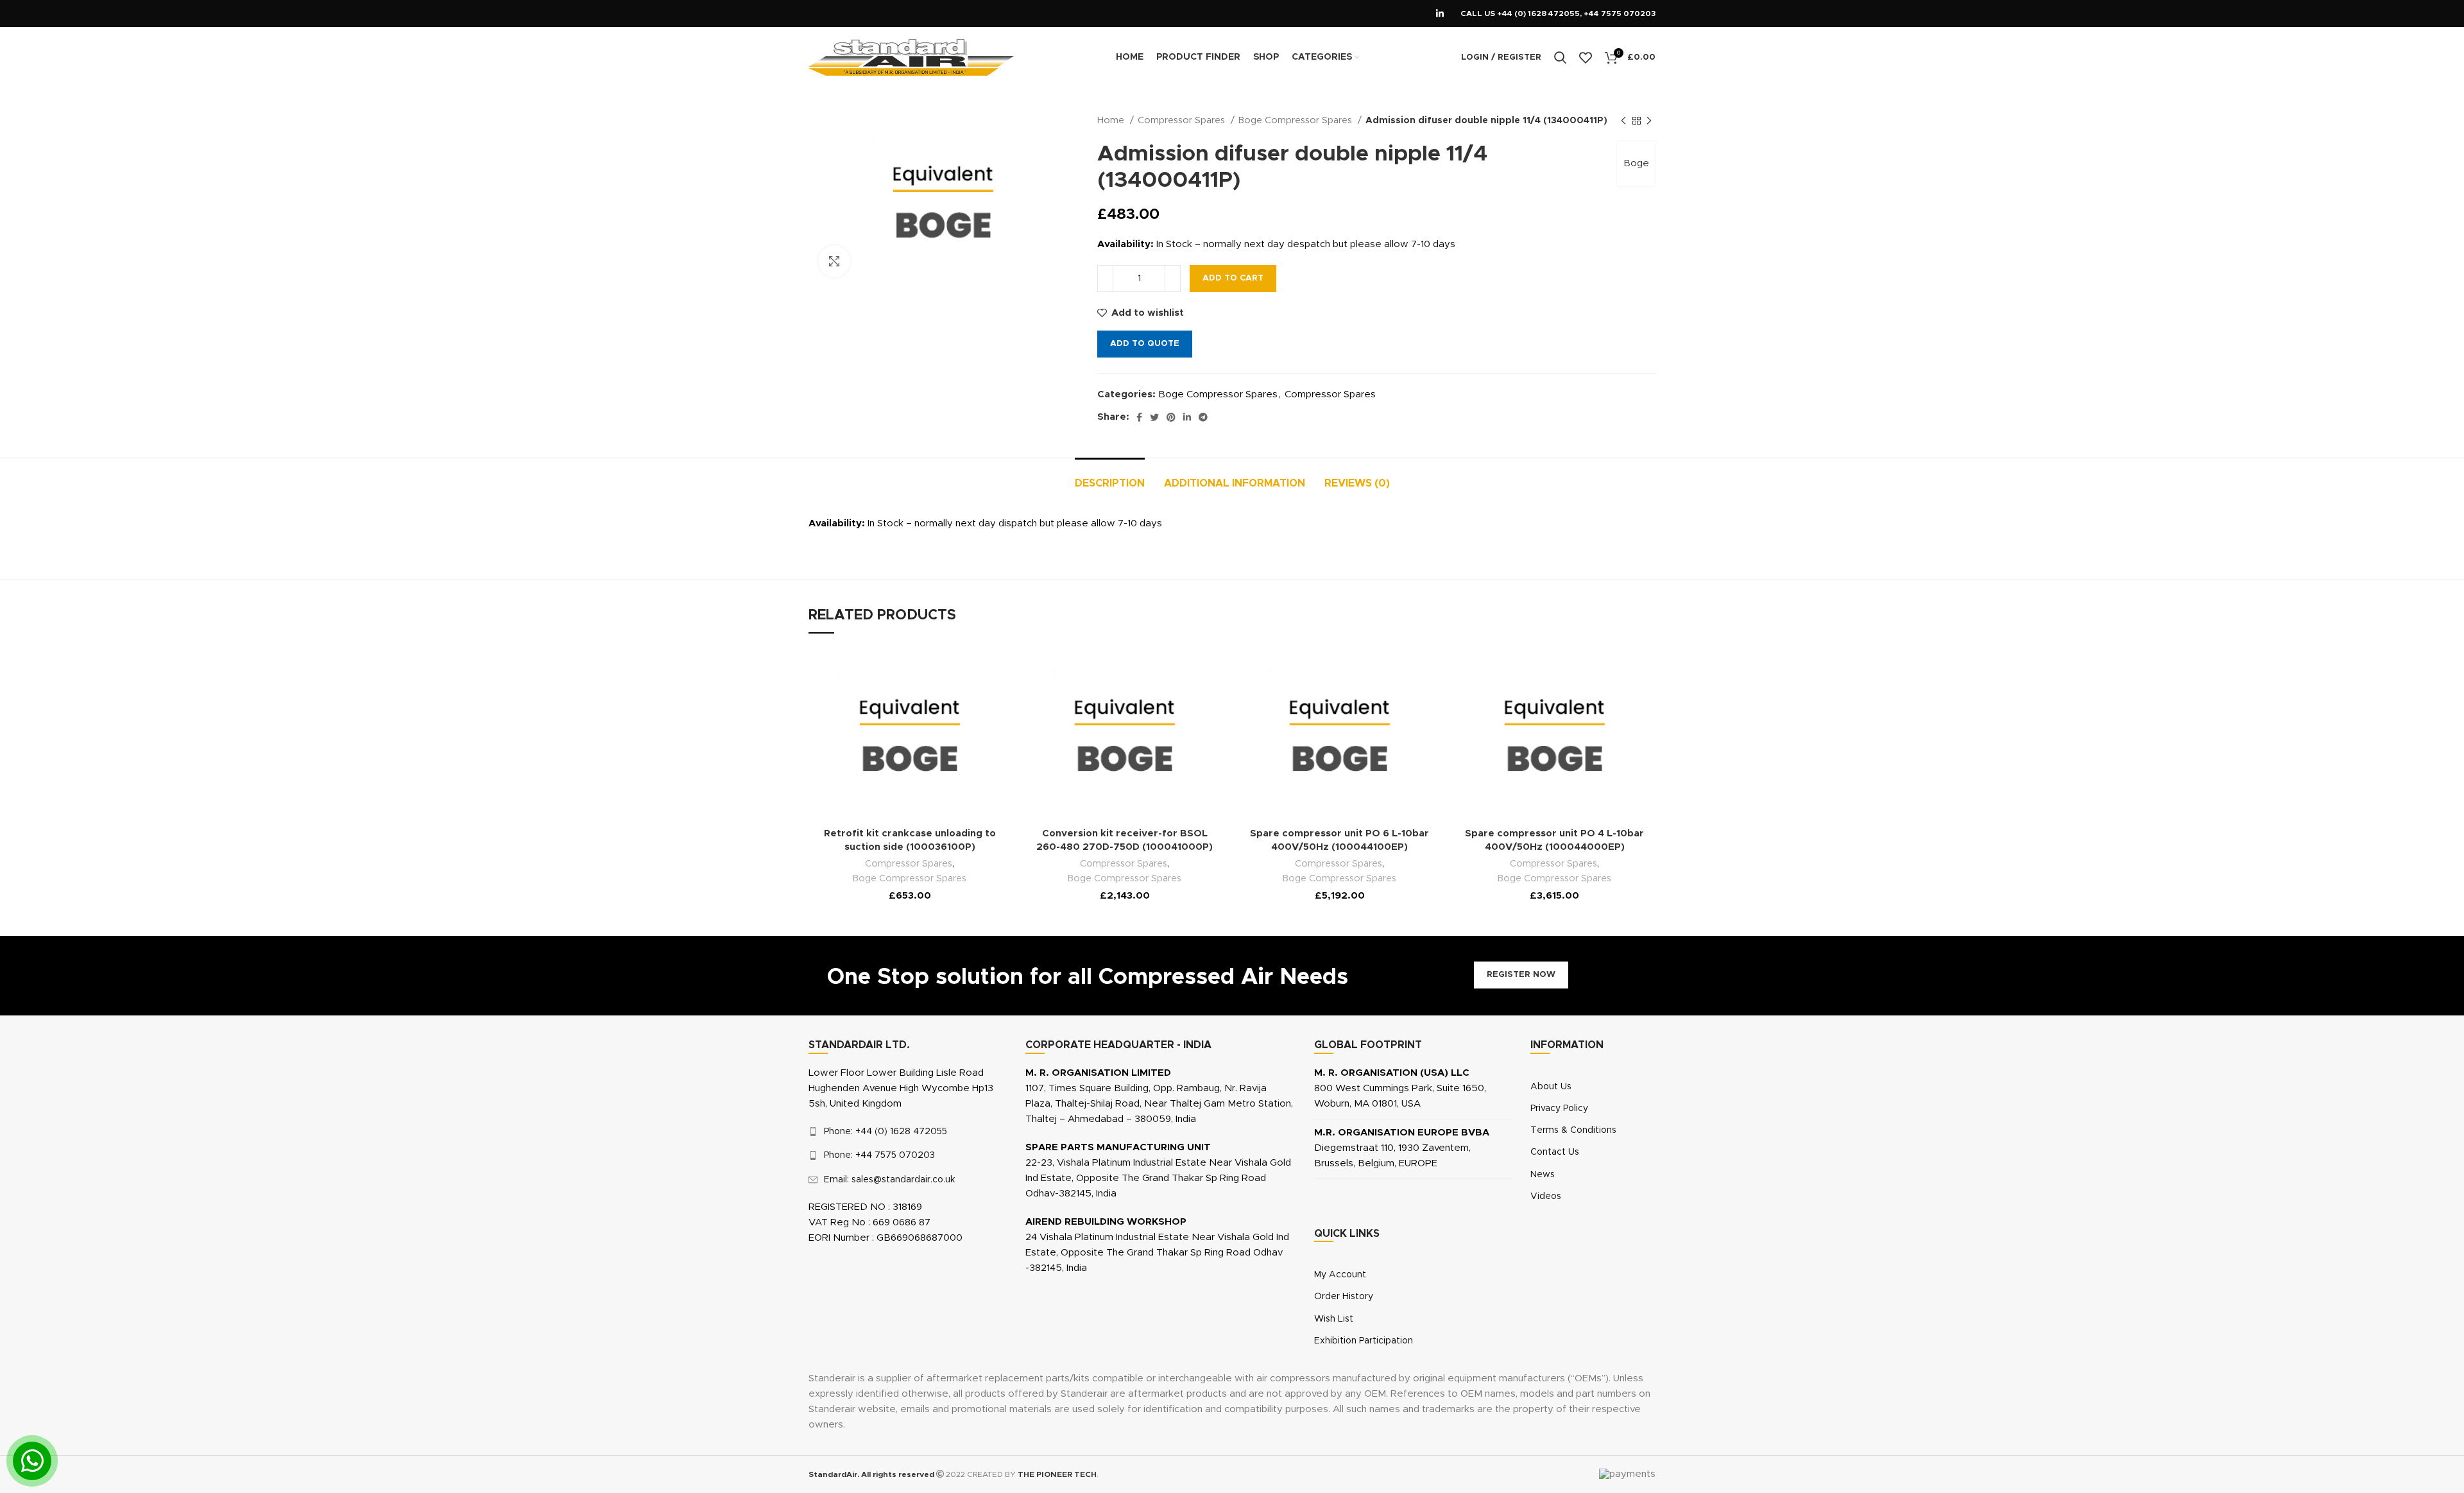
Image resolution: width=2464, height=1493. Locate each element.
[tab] (1110, 477)
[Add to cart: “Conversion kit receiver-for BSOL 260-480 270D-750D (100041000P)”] (1192, 697)
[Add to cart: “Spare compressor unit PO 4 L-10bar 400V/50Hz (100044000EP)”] (1621, 697)
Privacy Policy (1559, 1109)
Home (1112, 121)
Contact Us (1555, 1152)
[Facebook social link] (1139, 417)
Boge (1636, 163)
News (1543, 1175)
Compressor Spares (1183, 121)
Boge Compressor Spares (1296, 121)
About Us (1551, 1087)
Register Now (1521, 975)
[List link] (907, 1132)
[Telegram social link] (1203, 417)
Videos (1546, 1196)
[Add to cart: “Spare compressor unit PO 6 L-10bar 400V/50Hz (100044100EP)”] (1407, 697)
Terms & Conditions (1573, 1130)
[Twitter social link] (1154, 417)
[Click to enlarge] (834, 261)
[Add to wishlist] (977, 668)
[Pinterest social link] (1171, 417)
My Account (1340, 1275)
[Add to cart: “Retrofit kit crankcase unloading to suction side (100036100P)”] (977, 697)
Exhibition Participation (1364, 1341)
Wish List (1334, 1319)
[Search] (1560, 58)
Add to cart (1233, 278)
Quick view (977, 755)
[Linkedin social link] (1440, 13)
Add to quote (1145, 344)
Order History (1344, 1297)
